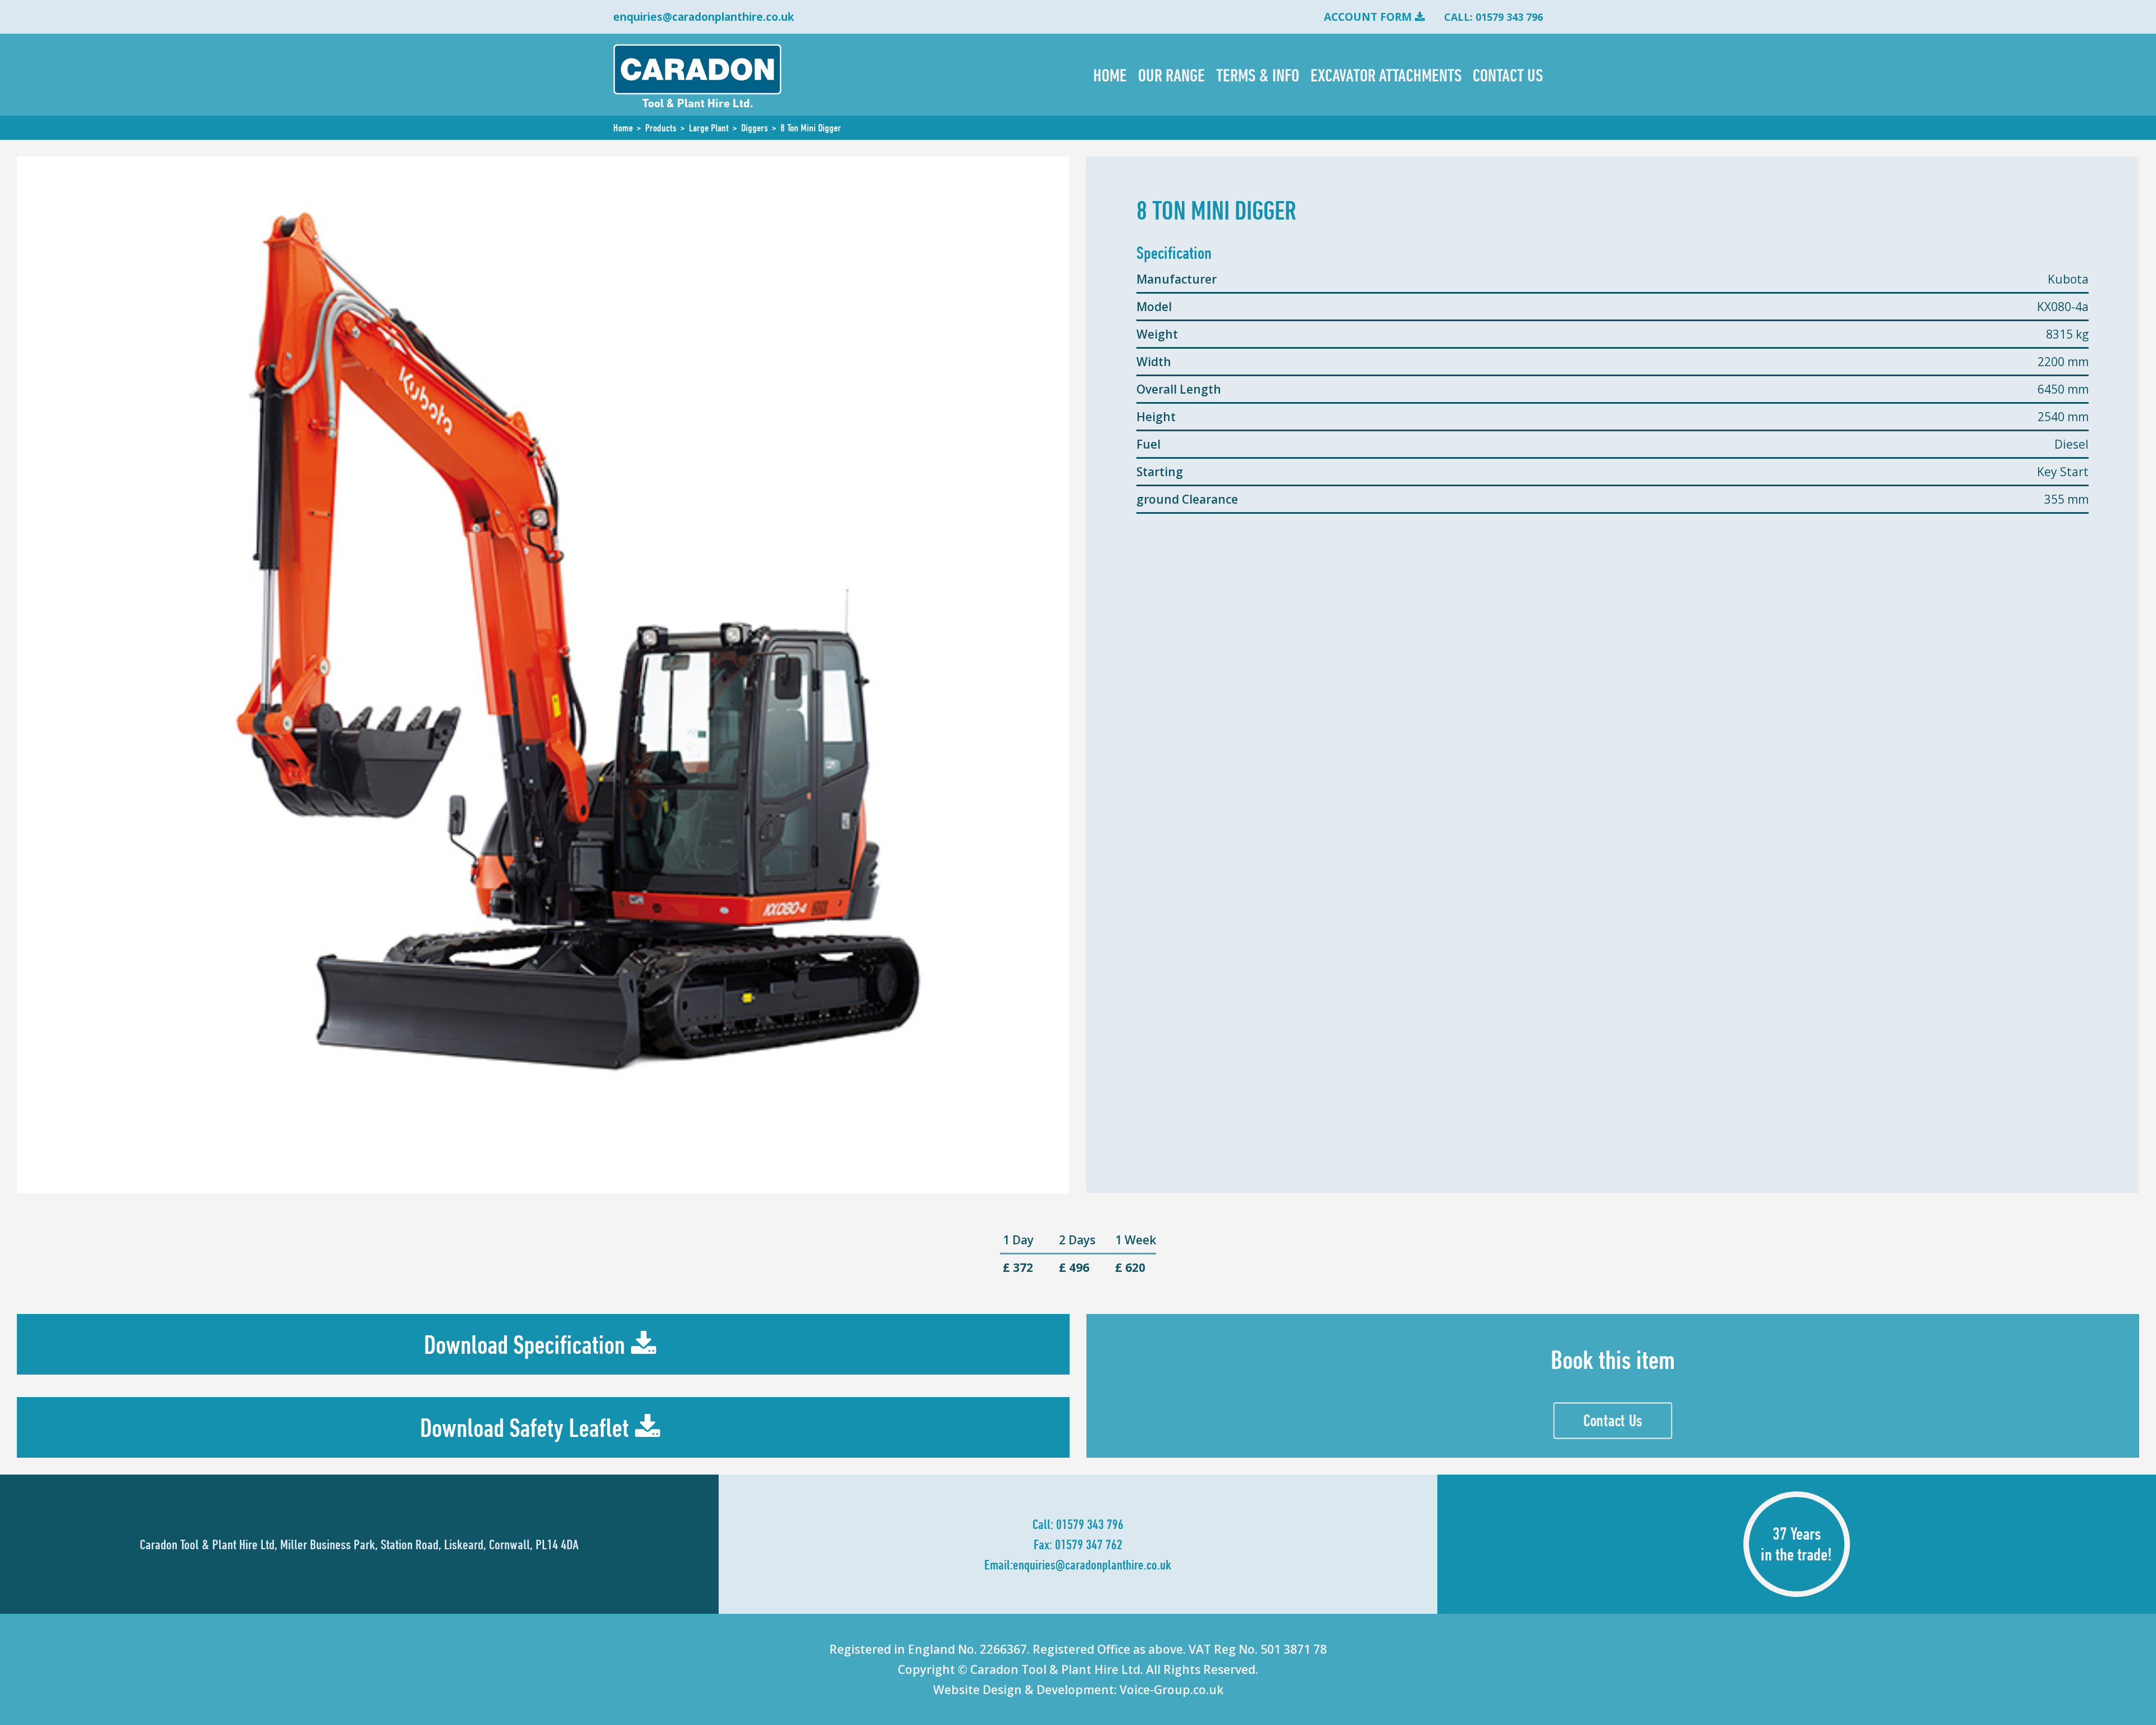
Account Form (1368, 17)
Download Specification (524, 1345)
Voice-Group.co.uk (1171, 1690)
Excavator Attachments (1386, 75)
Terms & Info (1258, 75)
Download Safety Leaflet (524, 1428)
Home (1110, 75)
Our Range (1171, 75)
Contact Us (1508, 75)
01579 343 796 (1090, 1524)
